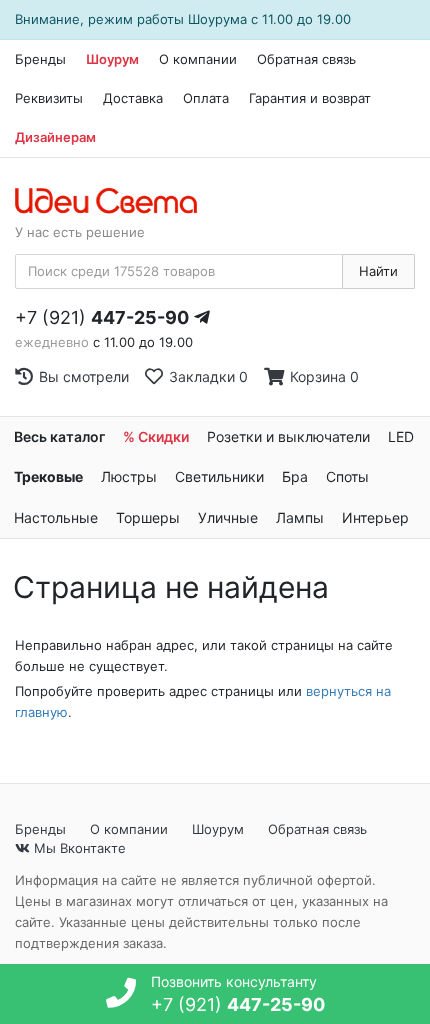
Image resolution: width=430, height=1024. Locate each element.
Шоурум (112, 59)
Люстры (129, 476)
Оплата (206, 98)
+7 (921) (102, 317)
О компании (198, 59)
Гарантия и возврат (310, 98)
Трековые (48, 476)
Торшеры (148, 517)
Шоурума (217, 19)
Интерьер (375, 517)
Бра (295, 476)
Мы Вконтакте (78, 848)
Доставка (133, 98)
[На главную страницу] (116, 202)
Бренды (40, 59)
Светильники (219, 476)
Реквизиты (49, 98)
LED (401, 436)
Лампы (300, 517)
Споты (347, 476)
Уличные (228, 517)
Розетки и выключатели (288, 436)
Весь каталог (59, 436)
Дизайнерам (55, 137)
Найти (378, 271)
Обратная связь (306, 59)
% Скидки (156, 436)
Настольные (56, 517)
